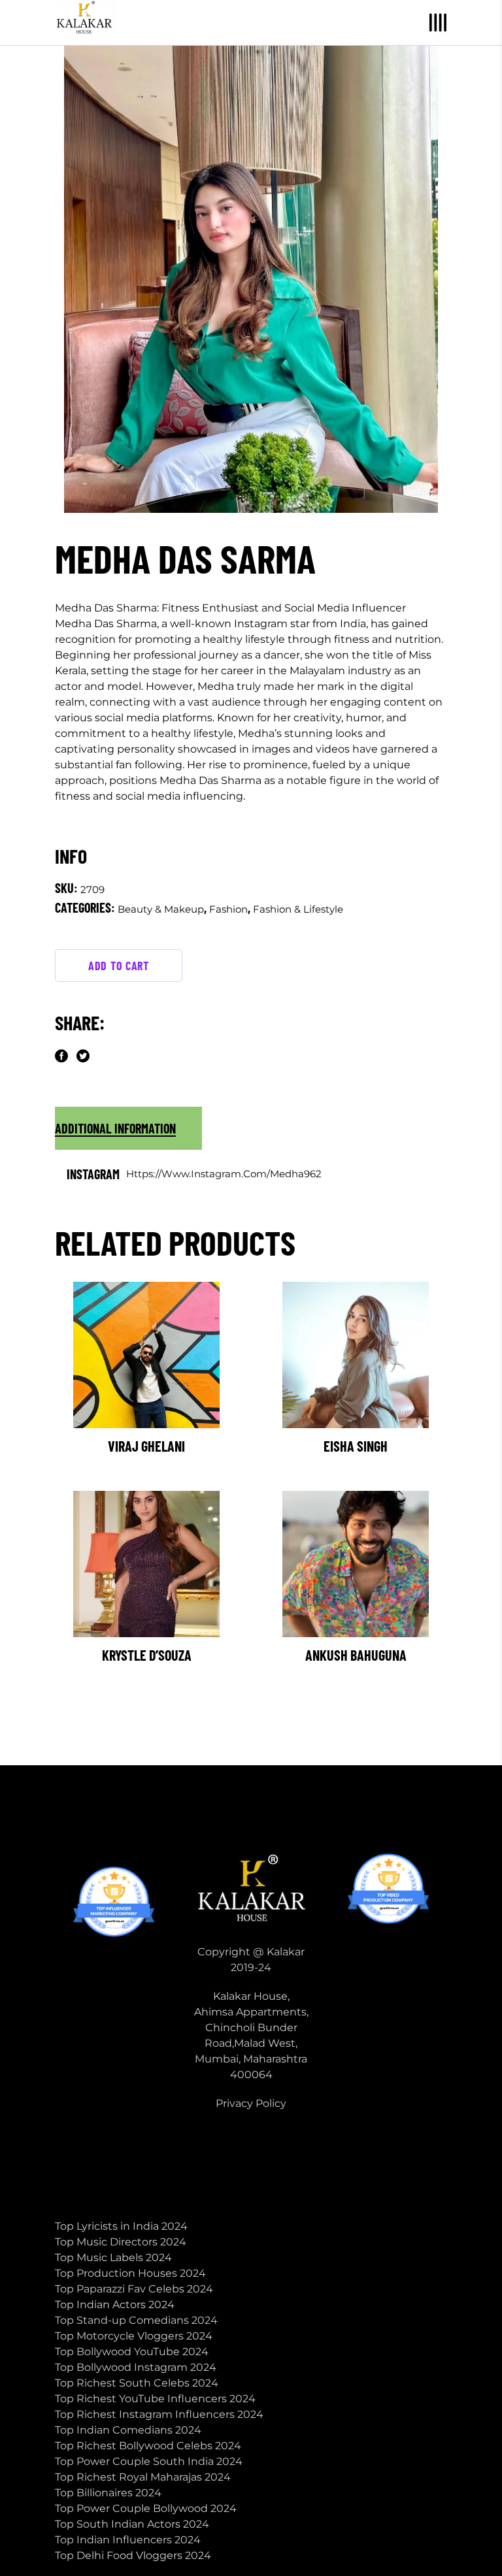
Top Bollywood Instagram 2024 (136, 2367)
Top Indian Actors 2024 (115, 2305)
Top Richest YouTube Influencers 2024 (155, 2399)
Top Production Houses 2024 (130, 2273)
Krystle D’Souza (147, 1655)
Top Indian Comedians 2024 (128, 2430)
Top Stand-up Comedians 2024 (136, 2320)
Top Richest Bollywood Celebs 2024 (148, 2446)
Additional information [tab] (115, 1128)
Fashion (228, 909)
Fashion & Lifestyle (298, 909)
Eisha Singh (356, 1446)
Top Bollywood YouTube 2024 (132, 2352)
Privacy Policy (251, 2103)
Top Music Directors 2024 (121, 2242)
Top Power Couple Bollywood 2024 (146, 2508)
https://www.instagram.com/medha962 (224, 1174)
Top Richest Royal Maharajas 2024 (143, 2477)
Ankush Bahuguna (356, 1655)
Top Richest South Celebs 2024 (137, 2383)
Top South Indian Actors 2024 (132, 2524)
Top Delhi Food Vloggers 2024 (133, 2555)
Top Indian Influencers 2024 (128, 2540)
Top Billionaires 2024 (108, 2493)
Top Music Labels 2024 (113, 2258)
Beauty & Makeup (161, 909)
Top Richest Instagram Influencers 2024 (159, 2414)
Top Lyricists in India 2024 (121, 2226)
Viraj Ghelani (146, 1446)
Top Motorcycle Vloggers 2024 (134, 2336)
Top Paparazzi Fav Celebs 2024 (134, 2289)
